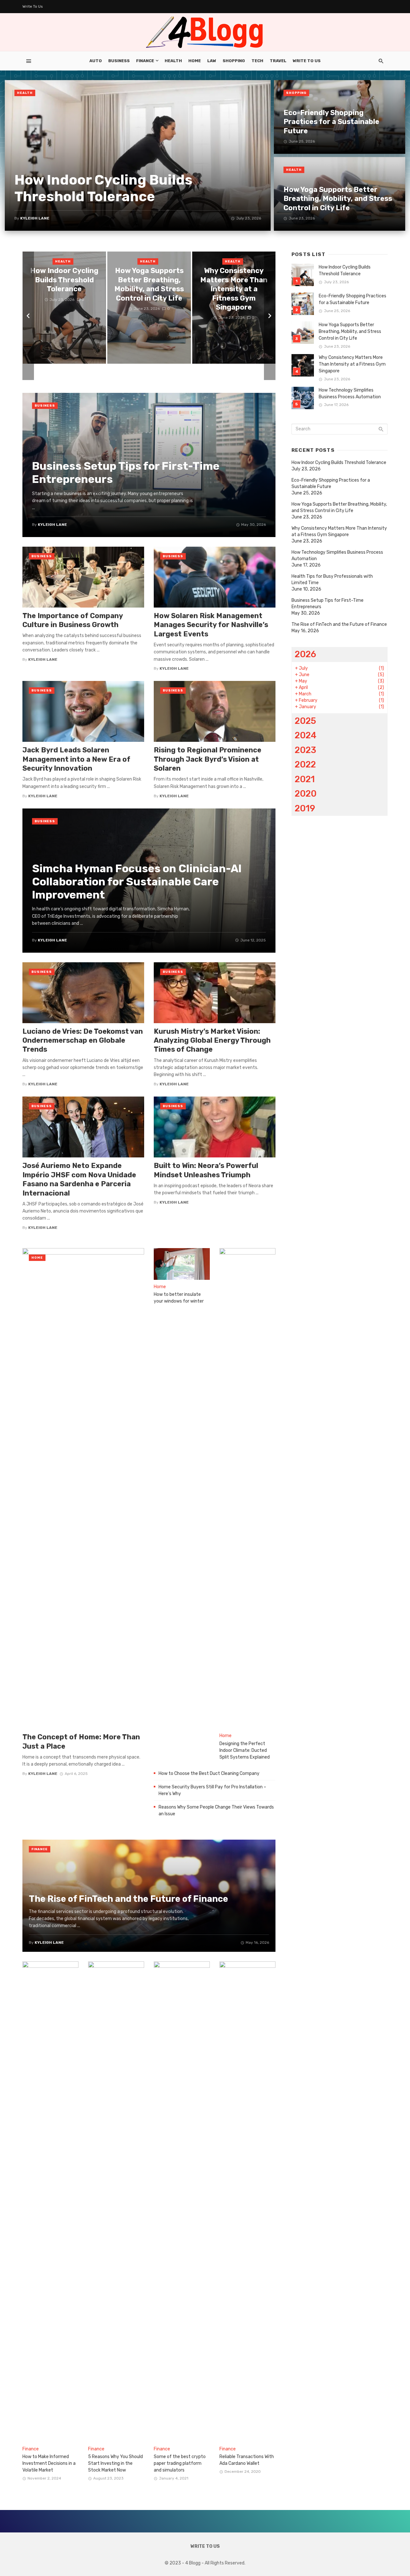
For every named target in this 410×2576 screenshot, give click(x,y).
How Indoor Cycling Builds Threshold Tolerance (345, 270)
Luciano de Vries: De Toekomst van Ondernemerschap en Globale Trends (83, 1040)
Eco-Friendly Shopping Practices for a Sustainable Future (353, 299)
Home (195, 61)
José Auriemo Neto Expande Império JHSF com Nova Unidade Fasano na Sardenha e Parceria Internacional (79, 1179)
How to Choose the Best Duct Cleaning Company (209, 1773)
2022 (305, 764)
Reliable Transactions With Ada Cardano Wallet (247, 2460)
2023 (305, 750)
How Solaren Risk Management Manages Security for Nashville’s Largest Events (211, 625)
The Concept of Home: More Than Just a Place (81, 1741)
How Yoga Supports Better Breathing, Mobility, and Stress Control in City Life (350, 331)
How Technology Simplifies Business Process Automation (350, 393)
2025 (305, 721)
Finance (145, 61)
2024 (306, 735)
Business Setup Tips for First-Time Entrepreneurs (328, 604)
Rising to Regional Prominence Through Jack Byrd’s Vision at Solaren (208, 759)
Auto (96, 61)
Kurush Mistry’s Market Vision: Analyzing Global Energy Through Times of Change (212, 1040)
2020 (306, 794)
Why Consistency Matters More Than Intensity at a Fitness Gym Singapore (352, 364)
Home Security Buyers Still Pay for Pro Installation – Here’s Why (212, 1790)
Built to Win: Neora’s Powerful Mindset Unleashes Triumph (206, 1170)
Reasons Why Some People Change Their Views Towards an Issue (216, 1810)
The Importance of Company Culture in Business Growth (73, 620)
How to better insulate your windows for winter (179, 1298)
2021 (305, 779)
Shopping (234, 61)
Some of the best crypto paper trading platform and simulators (180, 2463)
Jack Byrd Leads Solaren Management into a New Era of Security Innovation (76, 759)
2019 (305, 808)
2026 (305, 654)
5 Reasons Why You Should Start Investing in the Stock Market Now (115, 2463)
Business (119, 61)
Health (173, 61)
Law (212, 61)
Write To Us (33, 6)
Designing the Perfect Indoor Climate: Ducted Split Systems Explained (245, 1750)
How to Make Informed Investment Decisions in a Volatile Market (49, 2463)
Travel (278, 61)
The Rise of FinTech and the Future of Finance (339, 624)
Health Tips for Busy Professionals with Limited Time (332, 580)
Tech (257, 61)
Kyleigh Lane (43, 659)
